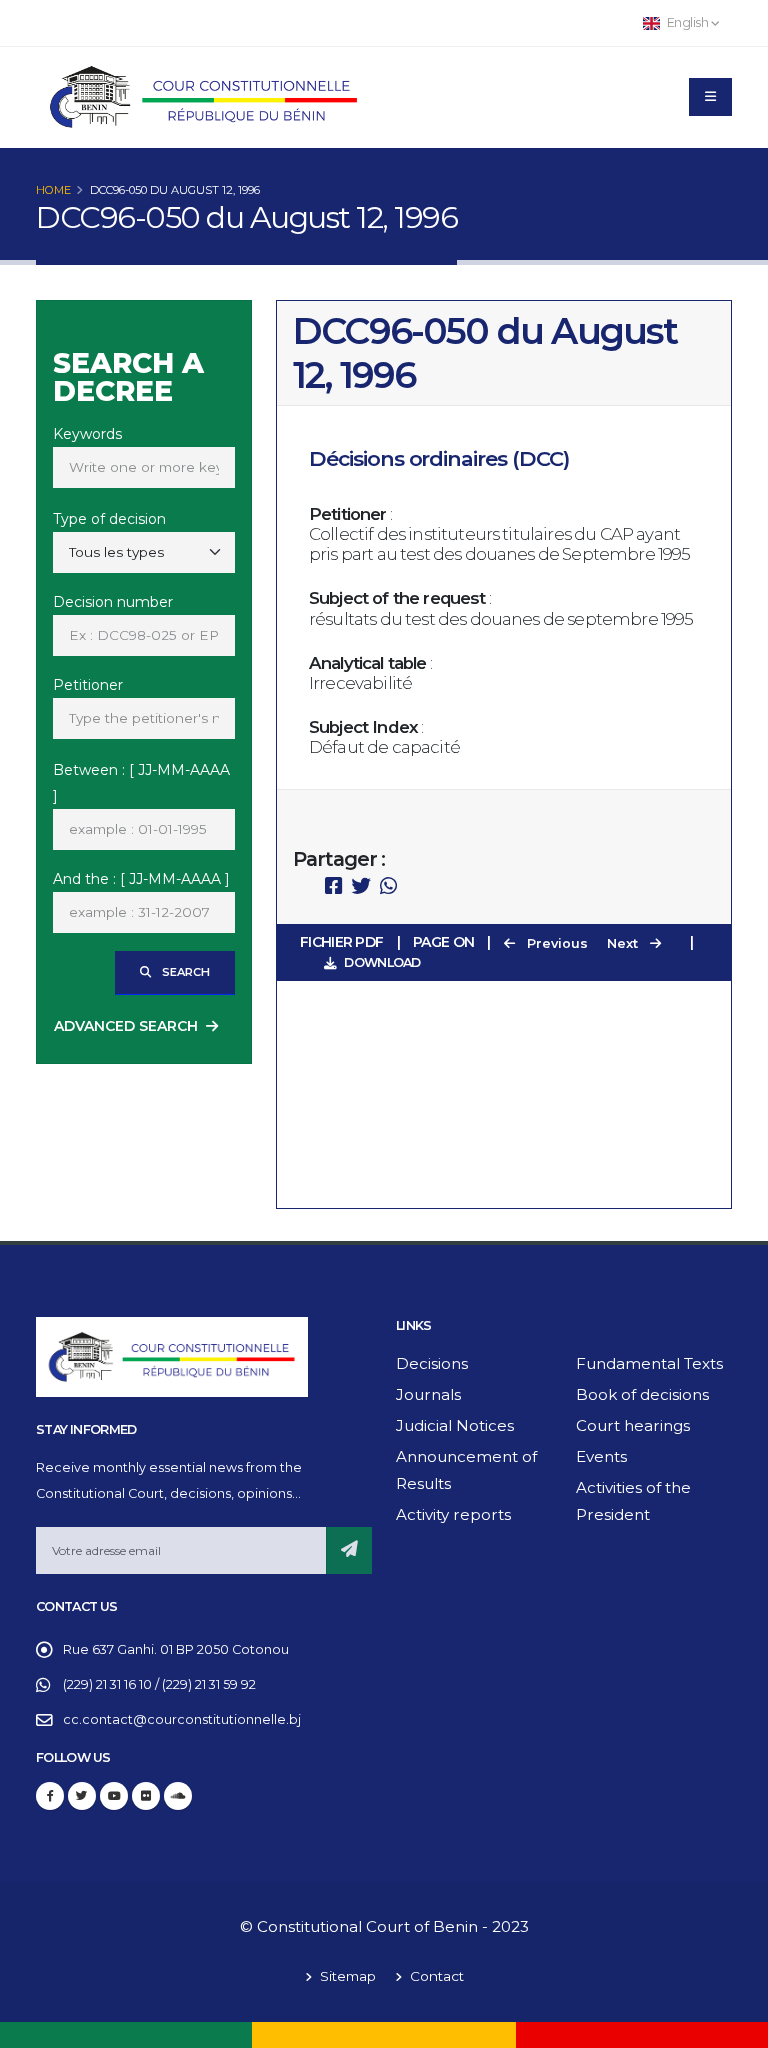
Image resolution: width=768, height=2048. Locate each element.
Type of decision (109, 519)
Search (184, 972)
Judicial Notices (455, 1425)
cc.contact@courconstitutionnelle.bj (182, 1719)
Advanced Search (126, 1026)
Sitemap (346, 1976)
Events (601, 1456)
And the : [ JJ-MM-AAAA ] (141, 879)
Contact (435, 1976)
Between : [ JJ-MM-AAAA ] (141, 783)
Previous (555, 943)
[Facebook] (50, 1796)
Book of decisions (642, 1394)
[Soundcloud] (178, 1796)
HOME (53, 190)
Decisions (432, 1363)
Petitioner (88, 685)
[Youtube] (114, 1796)
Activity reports (453, 1514)
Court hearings (633, 1425)
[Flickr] (146, 1796)
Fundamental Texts (649, 1363)
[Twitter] (82, 1796)
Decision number (113, 602)
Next (624, 943)
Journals (428, 1394)
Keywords (87, 434)
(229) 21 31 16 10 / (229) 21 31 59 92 (159, 1684)
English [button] (687, 22)
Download (382, 962)
